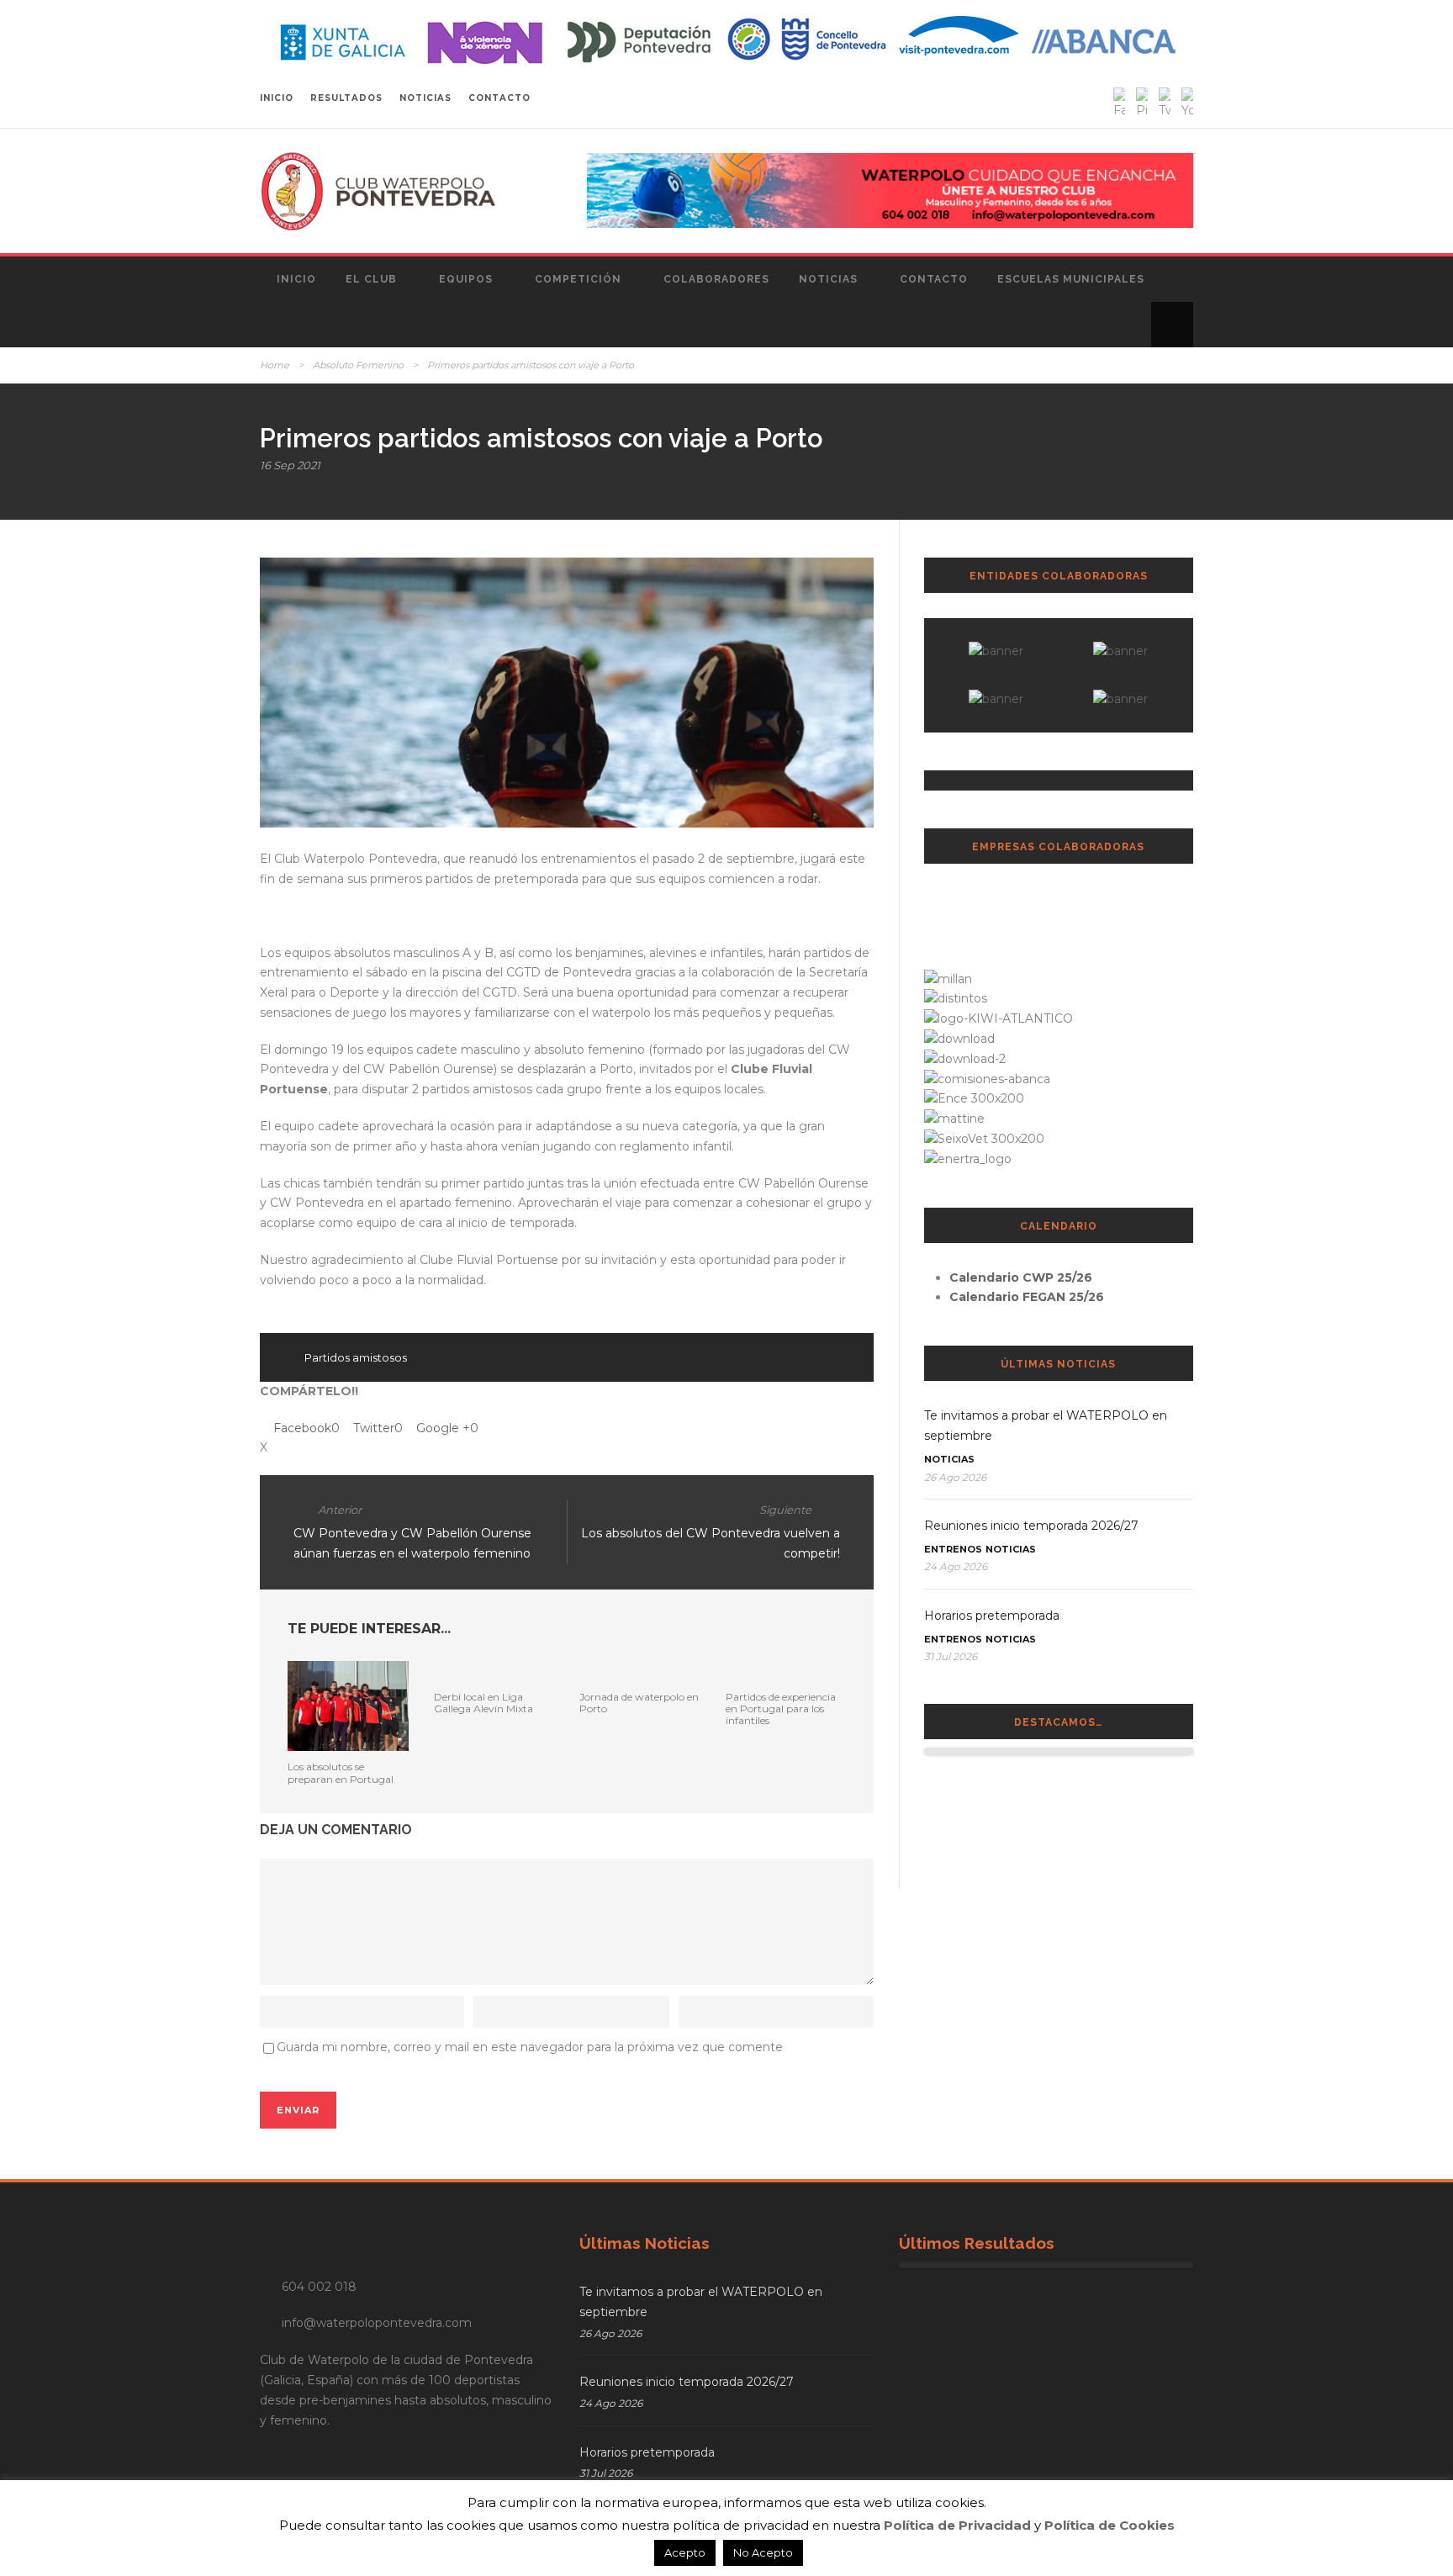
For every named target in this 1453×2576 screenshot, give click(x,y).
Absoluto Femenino (358, 365)
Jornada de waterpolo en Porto (639, 1703)
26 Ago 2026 (955, 1477)
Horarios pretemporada (992, 1616)
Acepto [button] (685, 2552)
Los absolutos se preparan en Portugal (341, 1772)
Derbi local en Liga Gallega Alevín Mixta (483, 1703)
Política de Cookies (1110, 2525)
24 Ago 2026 (956, 1566)
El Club (371, 279)
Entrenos (953, 1549)
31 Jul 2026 (951, 1656)
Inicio (296, 279)
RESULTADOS (346, 98)
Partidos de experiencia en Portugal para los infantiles (781, 1709)
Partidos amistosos (356, 1357)
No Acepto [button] (763, 2552)
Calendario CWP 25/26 (1021, 1277)
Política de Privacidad (957, 2525)
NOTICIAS (425, 98)
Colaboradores (716, 279)
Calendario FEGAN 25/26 (1027, 1297)
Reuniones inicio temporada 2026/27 (1031, 1526)
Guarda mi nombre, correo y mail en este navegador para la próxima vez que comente (530, 2047)
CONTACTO (499, 98)
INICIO (277, 98)
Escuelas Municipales (1071, 279)
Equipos (466, 279)
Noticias (828, 279)
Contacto (934, 279)
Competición (578, 279)
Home (275, 365)
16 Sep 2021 (290, 465)
